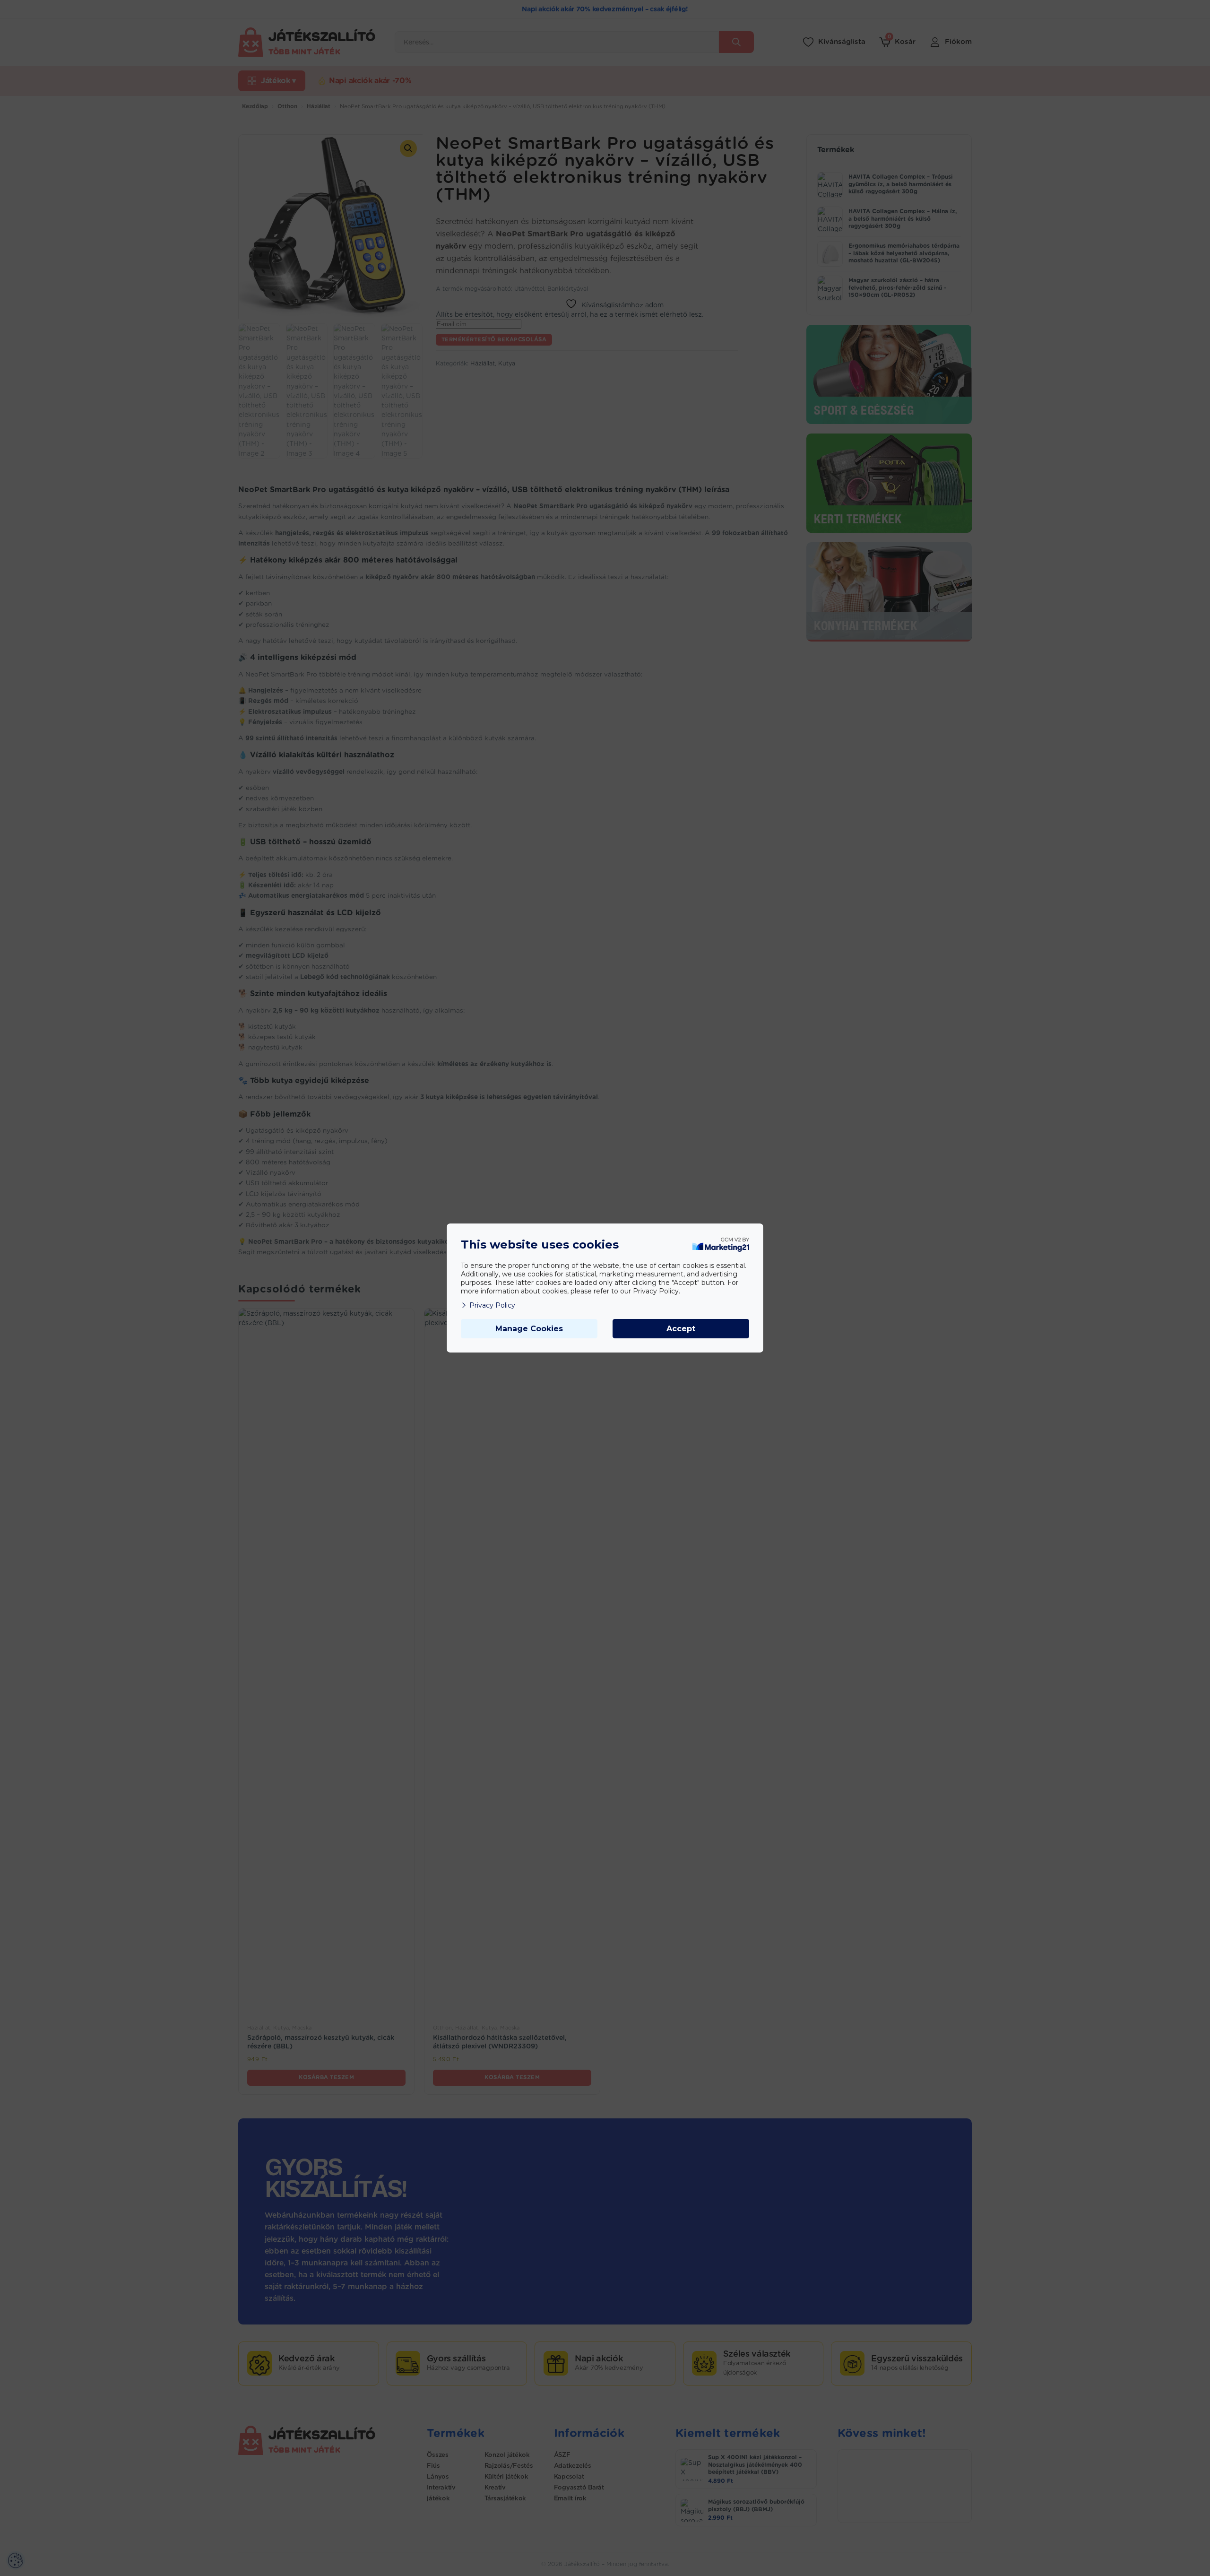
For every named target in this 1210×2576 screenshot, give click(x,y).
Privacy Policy (492, 1305)
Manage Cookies (529, 1329)
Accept (681, 1329)
